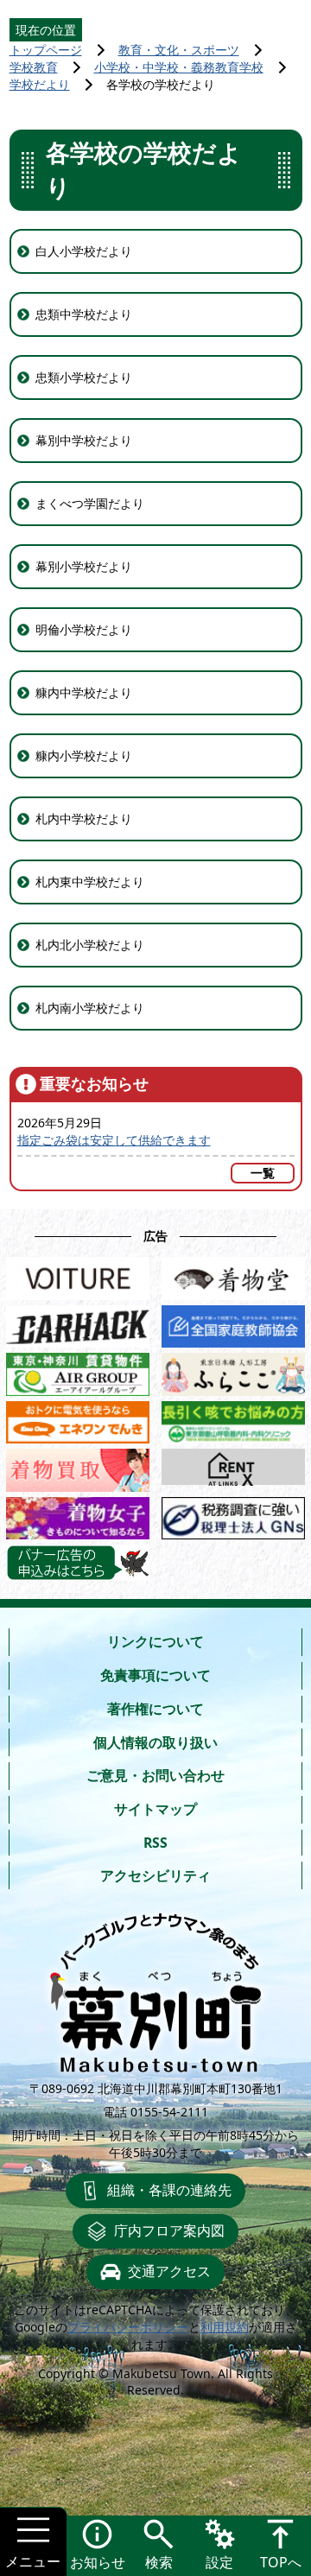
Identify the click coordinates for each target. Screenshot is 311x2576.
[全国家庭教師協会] (233, 1323)
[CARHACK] (78, 1323)
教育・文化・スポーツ (179, 50)
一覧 (263, 1173)
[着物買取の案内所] (78, 1467)
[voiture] (78, 1275)
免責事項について (155, 1675)
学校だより (40, 84)
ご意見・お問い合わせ (155, 1775)
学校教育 (34, 67)
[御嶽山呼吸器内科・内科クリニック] (233, 1419)
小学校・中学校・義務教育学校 (179, 67)
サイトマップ (155, 1809)
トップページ (46, 50)
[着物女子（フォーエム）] (78, 1515)
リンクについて (155, 1641)
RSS (155, 1843)
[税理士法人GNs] (233, 1515)
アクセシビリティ (155, 1875)
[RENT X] (233, 1467)
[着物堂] (233, 1275)
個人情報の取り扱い (155, 1742)
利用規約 (225, 2327)
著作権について (155, 1709)
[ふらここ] (233, 1371)
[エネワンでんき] (78, 1419)
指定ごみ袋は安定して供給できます (114, 1140)
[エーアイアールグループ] (78, 1371)
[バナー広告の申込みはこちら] (78, 1563)
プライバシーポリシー (128, 2327)
